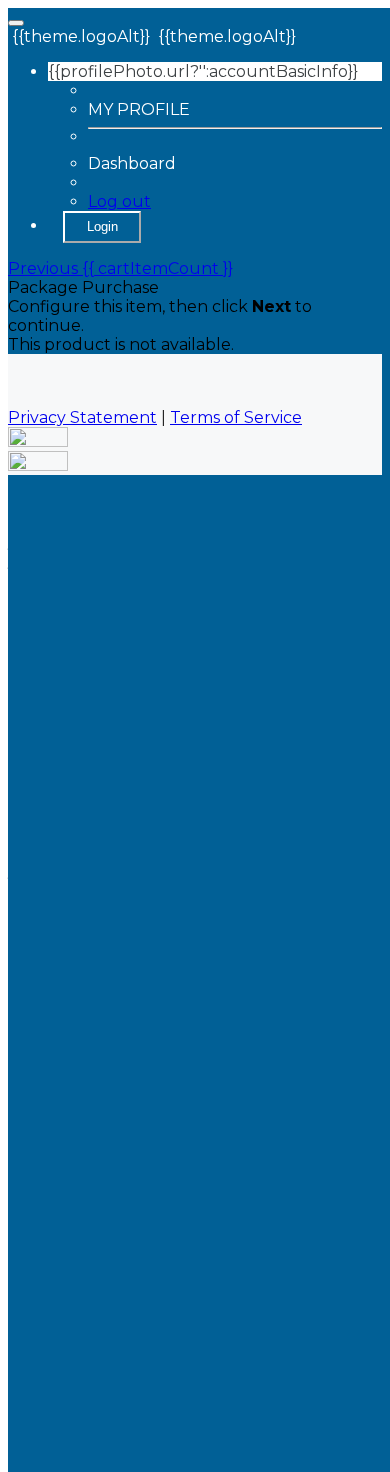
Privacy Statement (82, 417)
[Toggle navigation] (16, 23)
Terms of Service (236, 417)
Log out (119, 201)
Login (102, 226)
